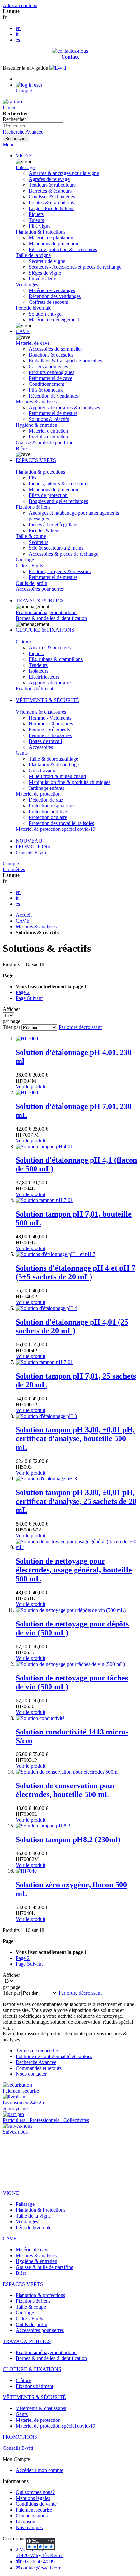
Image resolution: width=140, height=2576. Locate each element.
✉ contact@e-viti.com (38, 2568)
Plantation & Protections (41, 232)
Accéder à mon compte (39, 2470)
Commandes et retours (39, 2068)
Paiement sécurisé (34, 2510)
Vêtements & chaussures (41, 712)
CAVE (23, 331)
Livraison (25, 2522)
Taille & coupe (31, 536)
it (17, 34)
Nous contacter (31, 2074)
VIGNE (24, 156)
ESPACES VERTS (36, 460)
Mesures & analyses (36, 402)
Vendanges (27, 284)
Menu (9, 145)
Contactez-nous (32, 2516)
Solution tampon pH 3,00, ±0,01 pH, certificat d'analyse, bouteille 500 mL (75, 1438)
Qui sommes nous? (35, 2492)
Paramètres (14, 869)
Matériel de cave (33, 343)
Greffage (25, 560)
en (18, 28)
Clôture (23, 642)
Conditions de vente (36, 2504)
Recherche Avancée (23, 132)
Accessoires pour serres (40, 589)
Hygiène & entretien (36, 425)
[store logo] (58, 68)
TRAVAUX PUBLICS (40, 601)
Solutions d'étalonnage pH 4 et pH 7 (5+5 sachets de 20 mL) (76, 1272)
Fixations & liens (33, 507)
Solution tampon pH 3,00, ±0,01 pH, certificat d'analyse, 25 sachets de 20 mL (76, 1501)
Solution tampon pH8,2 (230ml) (68, 1840)
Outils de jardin (31, 583)
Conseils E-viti (31, 852)
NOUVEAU (29, 841)
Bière (21, 448)
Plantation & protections (40, 472)
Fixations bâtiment (35, 688)
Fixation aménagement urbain (46, 612)
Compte (11, 863)
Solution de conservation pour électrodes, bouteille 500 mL (66, 1790)
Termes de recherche (37, 2050)
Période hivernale (34, 308)
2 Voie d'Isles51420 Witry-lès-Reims (39, 2552)
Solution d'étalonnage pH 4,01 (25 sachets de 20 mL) (72, 1326)
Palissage (25, 167)
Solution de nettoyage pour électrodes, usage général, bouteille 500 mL (74, 1570)
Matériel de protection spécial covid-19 (56, 829)
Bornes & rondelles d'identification (51, 618)
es (18, 40)
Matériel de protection (38, 794)
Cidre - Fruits (29, 566)
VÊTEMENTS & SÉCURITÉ (47, 700)
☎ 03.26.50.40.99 (35, 2562)
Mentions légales (33, 2498)
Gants (22, 753)
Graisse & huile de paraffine (44, 443)
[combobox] (33, 126)
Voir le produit (30, 1087)
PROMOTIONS (33, 847)
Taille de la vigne (33, 255)
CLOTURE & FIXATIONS (45, 630)
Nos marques (29, 2527)
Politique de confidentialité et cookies (54, 2056)
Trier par (11, 1027)
